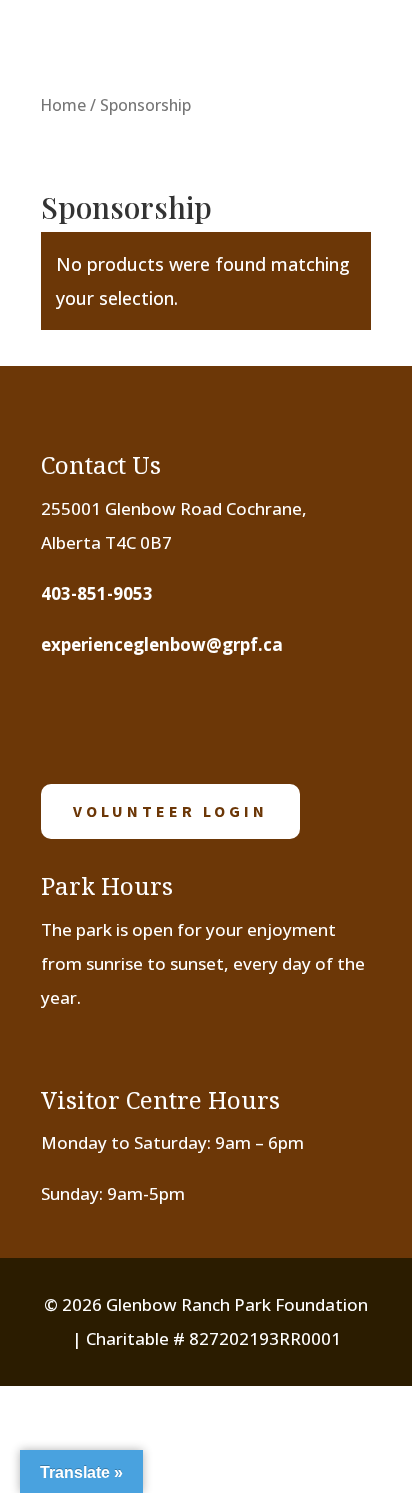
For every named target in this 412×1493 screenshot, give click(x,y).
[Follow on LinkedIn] (254, 719)
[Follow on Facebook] (68, 719)
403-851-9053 (97, 593)
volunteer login (170, 811)
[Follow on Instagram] (130, 719)
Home (63, 105)
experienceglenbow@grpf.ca (162, 644)
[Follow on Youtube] (192, 719)
